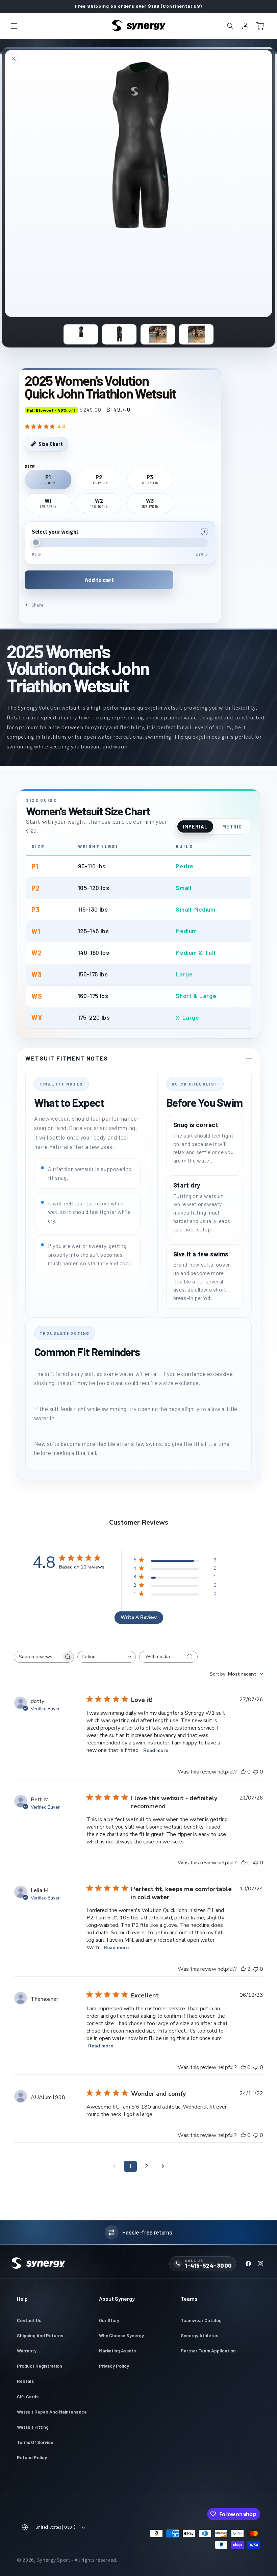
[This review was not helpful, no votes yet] (256, 1772)
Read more (156, 1750)
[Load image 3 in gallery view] (158, 334)
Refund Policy (32, 2457)
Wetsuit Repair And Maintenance (52, 2412)
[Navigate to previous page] (114, 2166)
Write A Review (139, 1617)
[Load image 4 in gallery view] (196, 334)
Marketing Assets (117, 2351)
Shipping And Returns (40, 2335)
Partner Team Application (208, 2351)
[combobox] (107, 1657)
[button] (14, 26)
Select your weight (55, 532)
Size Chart (51, 444)
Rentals (25, 2381)
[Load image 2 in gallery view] (119, 334)
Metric (232, 826)
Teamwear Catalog (201, 2320)
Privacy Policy (114, 2366)
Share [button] (37, 605)
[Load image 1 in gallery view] (81, 334)
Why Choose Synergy (121, 2335)
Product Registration (40, 2366)
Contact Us (29, 2320)
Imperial (195, 826)
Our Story (109, 2320)
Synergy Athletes (199, 2335)
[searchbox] (38, 1657)
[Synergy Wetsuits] (38, 2264)
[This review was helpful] (243, 1969)
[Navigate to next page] (163, 2166)
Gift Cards (28, 2396)
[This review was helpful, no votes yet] (243, 1772)
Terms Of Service (35, 2442)
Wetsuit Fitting (33, 2427)
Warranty (27, 2351)
